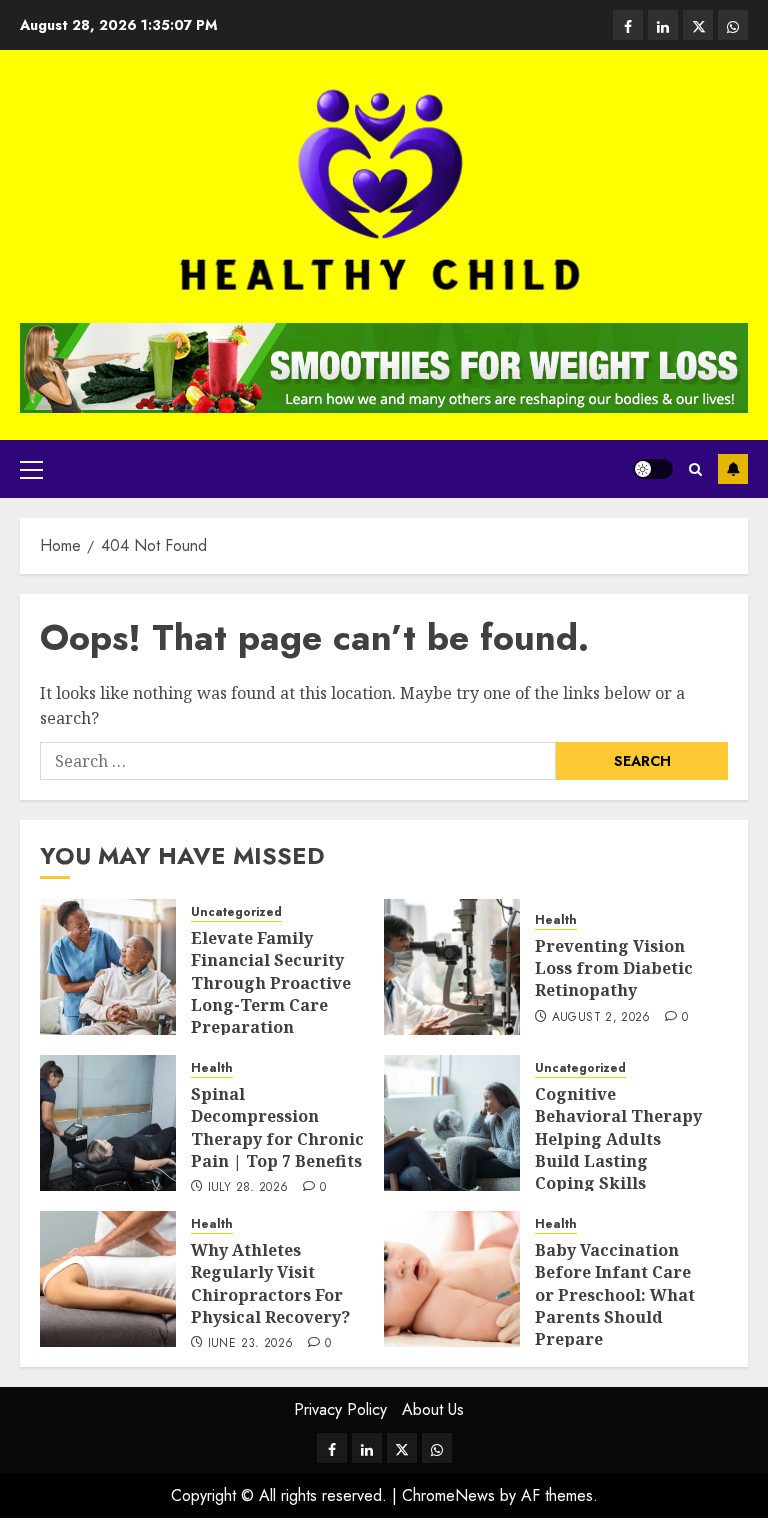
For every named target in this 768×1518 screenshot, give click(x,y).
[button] (31, 469)
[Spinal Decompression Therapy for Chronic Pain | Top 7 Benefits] (108, 1123)
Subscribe (733, 469)
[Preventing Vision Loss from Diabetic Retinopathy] (452, 967)
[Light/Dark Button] (653, 469)
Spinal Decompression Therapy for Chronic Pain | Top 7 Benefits (277, 1127)
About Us (433, 1409)
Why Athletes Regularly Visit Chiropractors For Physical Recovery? (270, 1283)
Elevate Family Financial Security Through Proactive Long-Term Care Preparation (271, 983)
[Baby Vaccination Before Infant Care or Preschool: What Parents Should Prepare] (452, 1279)
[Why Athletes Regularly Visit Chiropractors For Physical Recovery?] (108, 1279)
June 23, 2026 (251, 1344)
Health (556, 920)
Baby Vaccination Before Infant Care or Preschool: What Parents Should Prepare (615, 1295)
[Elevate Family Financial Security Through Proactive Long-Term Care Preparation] (108, 967)
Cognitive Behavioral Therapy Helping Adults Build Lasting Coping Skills (618, 1139)
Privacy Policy (340, 1409)
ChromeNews (448, 1495)
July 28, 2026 (248, 1188)
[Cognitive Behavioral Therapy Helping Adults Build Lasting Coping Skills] (452, 1123)
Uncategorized (236, 912)
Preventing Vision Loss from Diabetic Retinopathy (614, 968)
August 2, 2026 (601, 1018)
